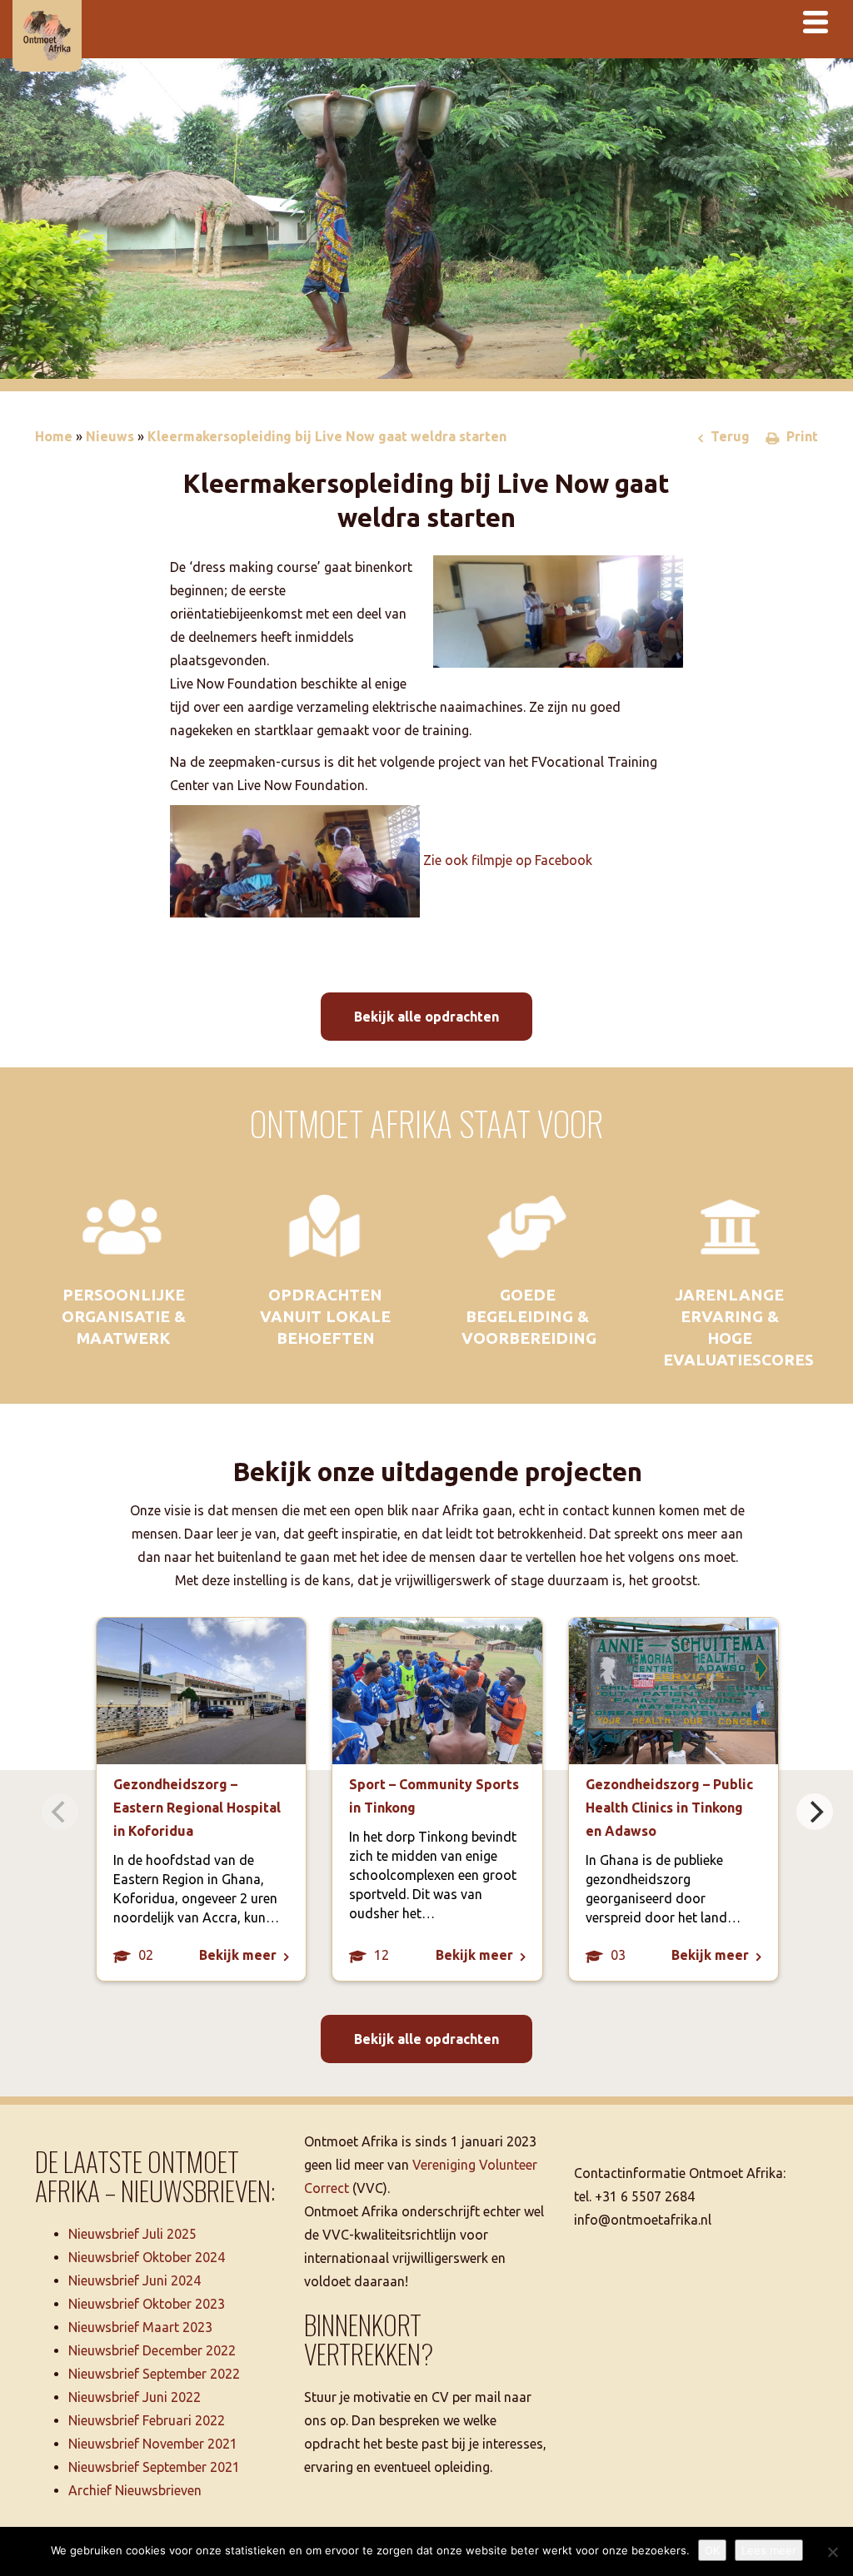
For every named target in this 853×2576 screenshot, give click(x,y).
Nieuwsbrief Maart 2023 (140, 2327)
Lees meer (769, 2550)
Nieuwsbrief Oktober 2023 (147, 2304)
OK (712, 2550)
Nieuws (110, 436)
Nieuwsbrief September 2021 (154, 2467)
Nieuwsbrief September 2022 (154, 2374)
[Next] (815, 1812)
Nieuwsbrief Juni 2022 (135, 2397)
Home (54, 436)
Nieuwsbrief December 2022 (152, 2350)
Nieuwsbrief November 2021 (153, 2444)
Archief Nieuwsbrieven (135, 2490)
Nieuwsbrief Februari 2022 (147, 2420)
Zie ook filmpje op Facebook (508, 860)
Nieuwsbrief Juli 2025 (132, 2234)
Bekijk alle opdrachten (426, 1017)
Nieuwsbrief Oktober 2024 (147, 2257)
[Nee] (832, 2552)
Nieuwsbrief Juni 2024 (135, 2280)
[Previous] (60, 1812)
